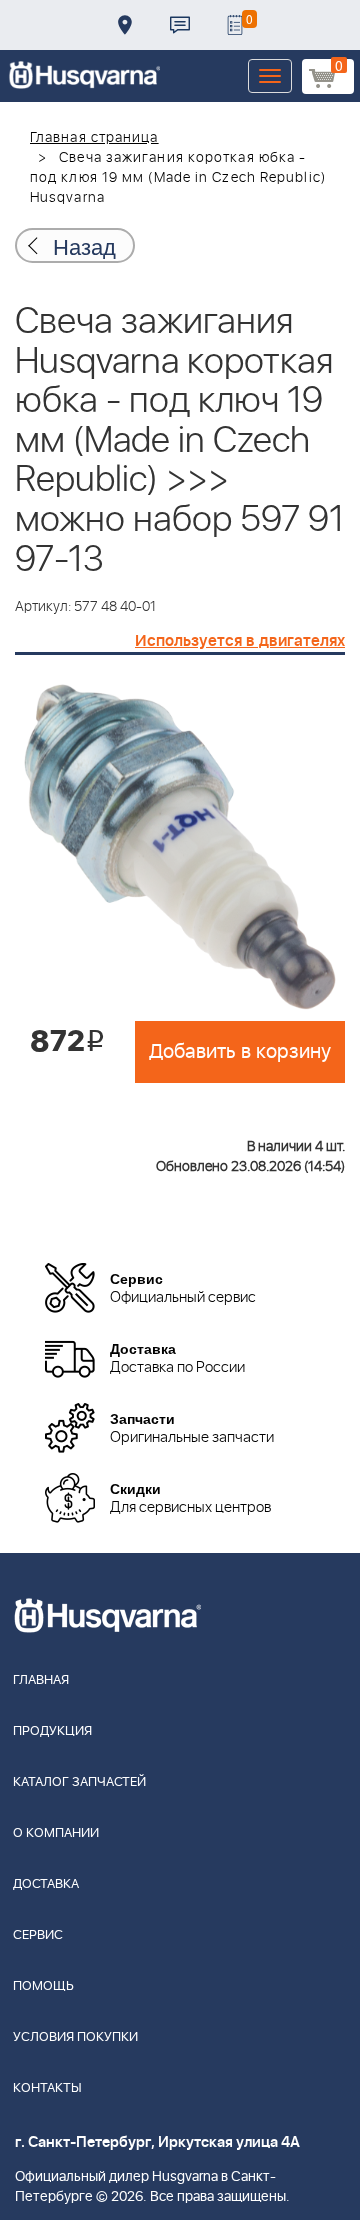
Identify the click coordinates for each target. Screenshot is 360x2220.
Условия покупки (75, 2037)
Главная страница (94, 138)
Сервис (38, 1935)
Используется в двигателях (240, 641)
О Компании (56, 1833)
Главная (41, 1680)
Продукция (52, 1731)
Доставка (125, 25)
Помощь (43, 1986)
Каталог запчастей (79, 1782)
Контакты (180, 25)
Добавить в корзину (240, 1052)
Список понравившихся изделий (235, 25)
